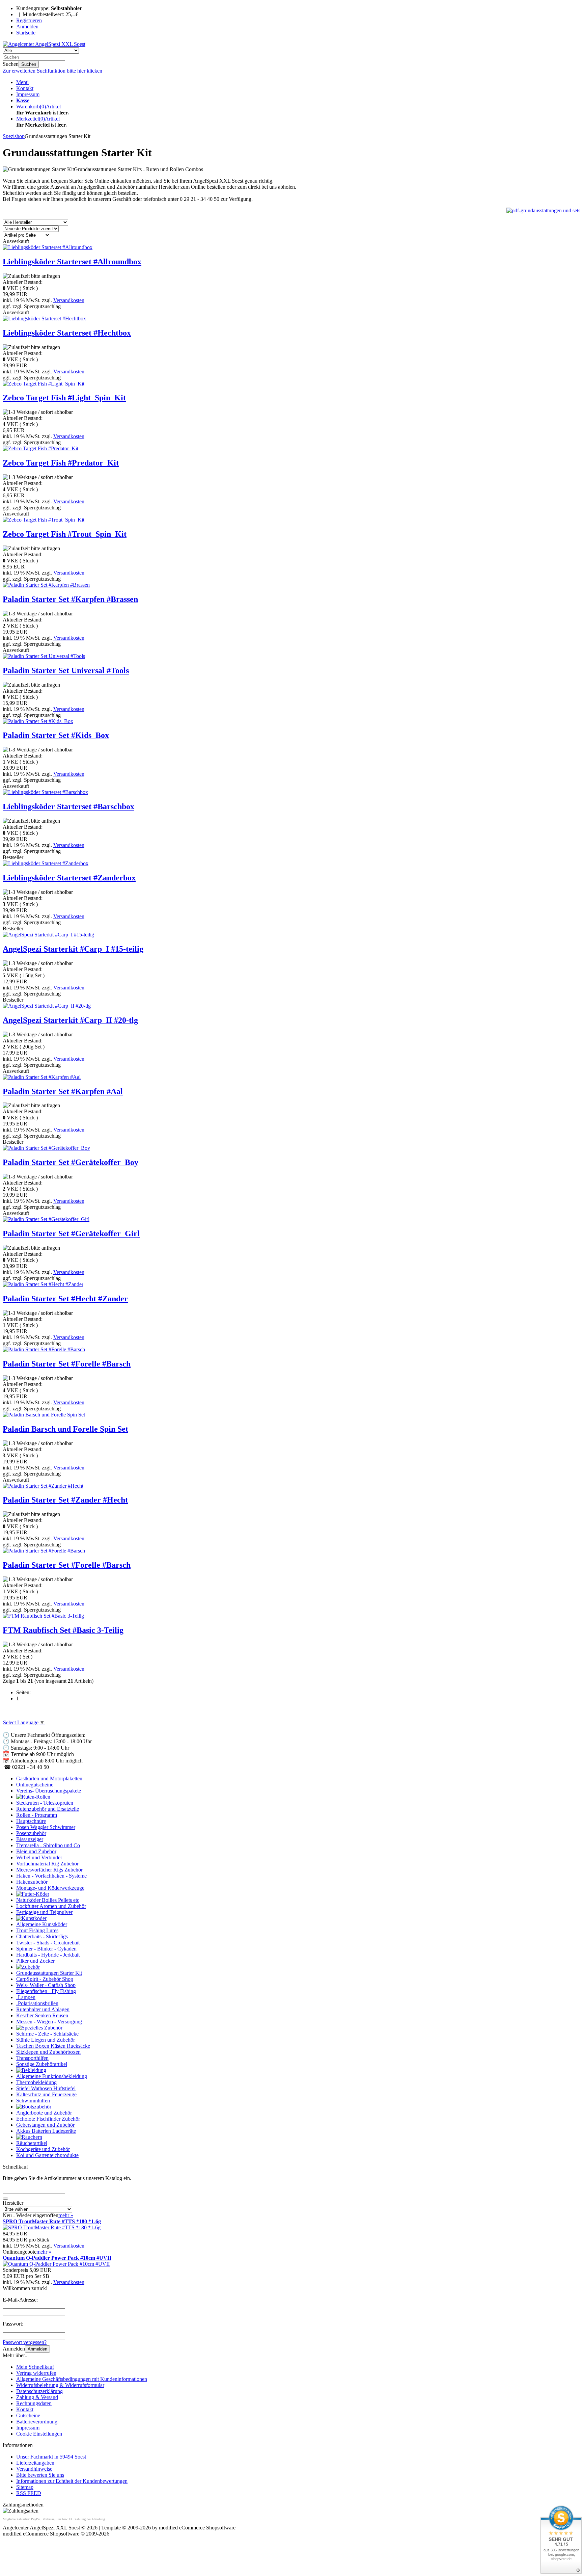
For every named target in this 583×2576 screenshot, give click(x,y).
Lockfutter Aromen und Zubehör (51, 1906)
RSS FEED (29, 2493)
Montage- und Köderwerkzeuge (50, 1888)
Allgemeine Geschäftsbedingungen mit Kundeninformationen (82, 2379)
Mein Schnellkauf (35, 2367)
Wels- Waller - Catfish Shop (46, 1985)
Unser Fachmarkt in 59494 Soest (51, 2457)
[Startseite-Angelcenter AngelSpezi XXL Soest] (44, 44)
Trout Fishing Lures (37, 1930)
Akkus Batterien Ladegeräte (46, 2131)
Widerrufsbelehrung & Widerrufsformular (60, 2385)
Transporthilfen (32, 2058)
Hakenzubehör (32, 1882)
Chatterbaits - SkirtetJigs (42, 1936)
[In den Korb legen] (5, 2199)
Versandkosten (69, 300)
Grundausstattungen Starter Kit (49, 1973)
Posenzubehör (31, 1833)
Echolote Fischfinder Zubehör (48, 2119)
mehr (66, 2215)
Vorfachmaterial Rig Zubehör (47, 1864)
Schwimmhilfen (33, 2101)
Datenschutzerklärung (39, 2391)
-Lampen (26, 1997)
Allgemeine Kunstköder (42, 1924)
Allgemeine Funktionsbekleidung (52, 2076)
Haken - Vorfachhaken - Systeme (51, 1876)
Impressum (28, 94)
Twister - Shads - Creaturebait (48, 1943)
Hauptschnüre (31, 1821)
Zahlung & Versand (37, 2397)
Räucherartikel (32, 2143)
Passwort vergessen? (25, 2342)
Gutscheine (28, 2415)
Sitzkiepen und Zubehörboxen (48, 2052)
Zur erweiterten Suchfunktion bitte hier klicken (52, 71)
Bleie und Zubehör (36, 1851)
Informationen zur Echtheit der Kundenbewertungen (72, 2481)
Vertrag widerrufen (36, 2373)
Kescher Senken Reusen (42, 2015)
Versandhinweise (34, 2469)
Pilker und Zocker (35, 1961)
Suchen (29, 64)
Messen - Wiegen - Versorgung (49, 2022)
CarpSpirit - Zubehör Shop (45, 1979)
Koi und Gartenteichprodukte (47, 2155)
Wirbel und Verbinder (39, 1857)
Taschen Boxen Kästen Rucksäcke (53, 2046)
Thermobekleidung (36, 2082)
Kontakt (25, 88)
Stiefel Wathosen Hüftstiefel (46, 2088)
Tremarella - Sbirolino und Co (48, 1845)
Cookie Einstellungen (39, 2434)
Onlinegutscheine (35, 1785)
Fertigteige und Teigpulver (44, 1912)
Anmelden (37, 2349)
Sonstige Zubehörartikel (42, 2064)
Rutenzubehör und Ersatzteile (48, 1809)
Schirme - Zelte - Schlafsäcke (47, 2034)
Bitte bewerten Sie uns (40, 2475)
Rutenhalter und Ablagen (43, 2009)
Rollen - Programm (37, 1815)
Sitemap (25, 2487)
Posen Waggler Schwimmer (46, 1827)
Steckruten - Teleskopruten (45, 1803)
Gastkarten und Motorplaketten (49, 1778)
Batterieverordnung (37, 2422)
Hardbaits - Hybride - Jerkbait (48, 1955)
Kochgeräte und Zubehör (43, 2149)
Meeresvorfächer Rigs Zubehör (49, 1870)
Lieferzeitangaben (35, 2463)
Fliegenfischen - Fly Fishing (46, 1991)
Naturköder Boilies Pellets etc (48, 1900)
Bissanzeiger (30, 1839)
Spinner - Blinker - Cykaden (46, 1949)
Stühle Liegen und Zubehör (46, 2040)
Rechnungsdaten (34, 2403)
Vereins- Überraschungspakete (49, 1791)
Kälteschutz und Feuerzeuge (46, 2094)
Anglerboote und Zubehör (44, 2113)
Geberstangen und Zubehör (45, 2125)
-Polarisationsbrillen (37, 2003)
